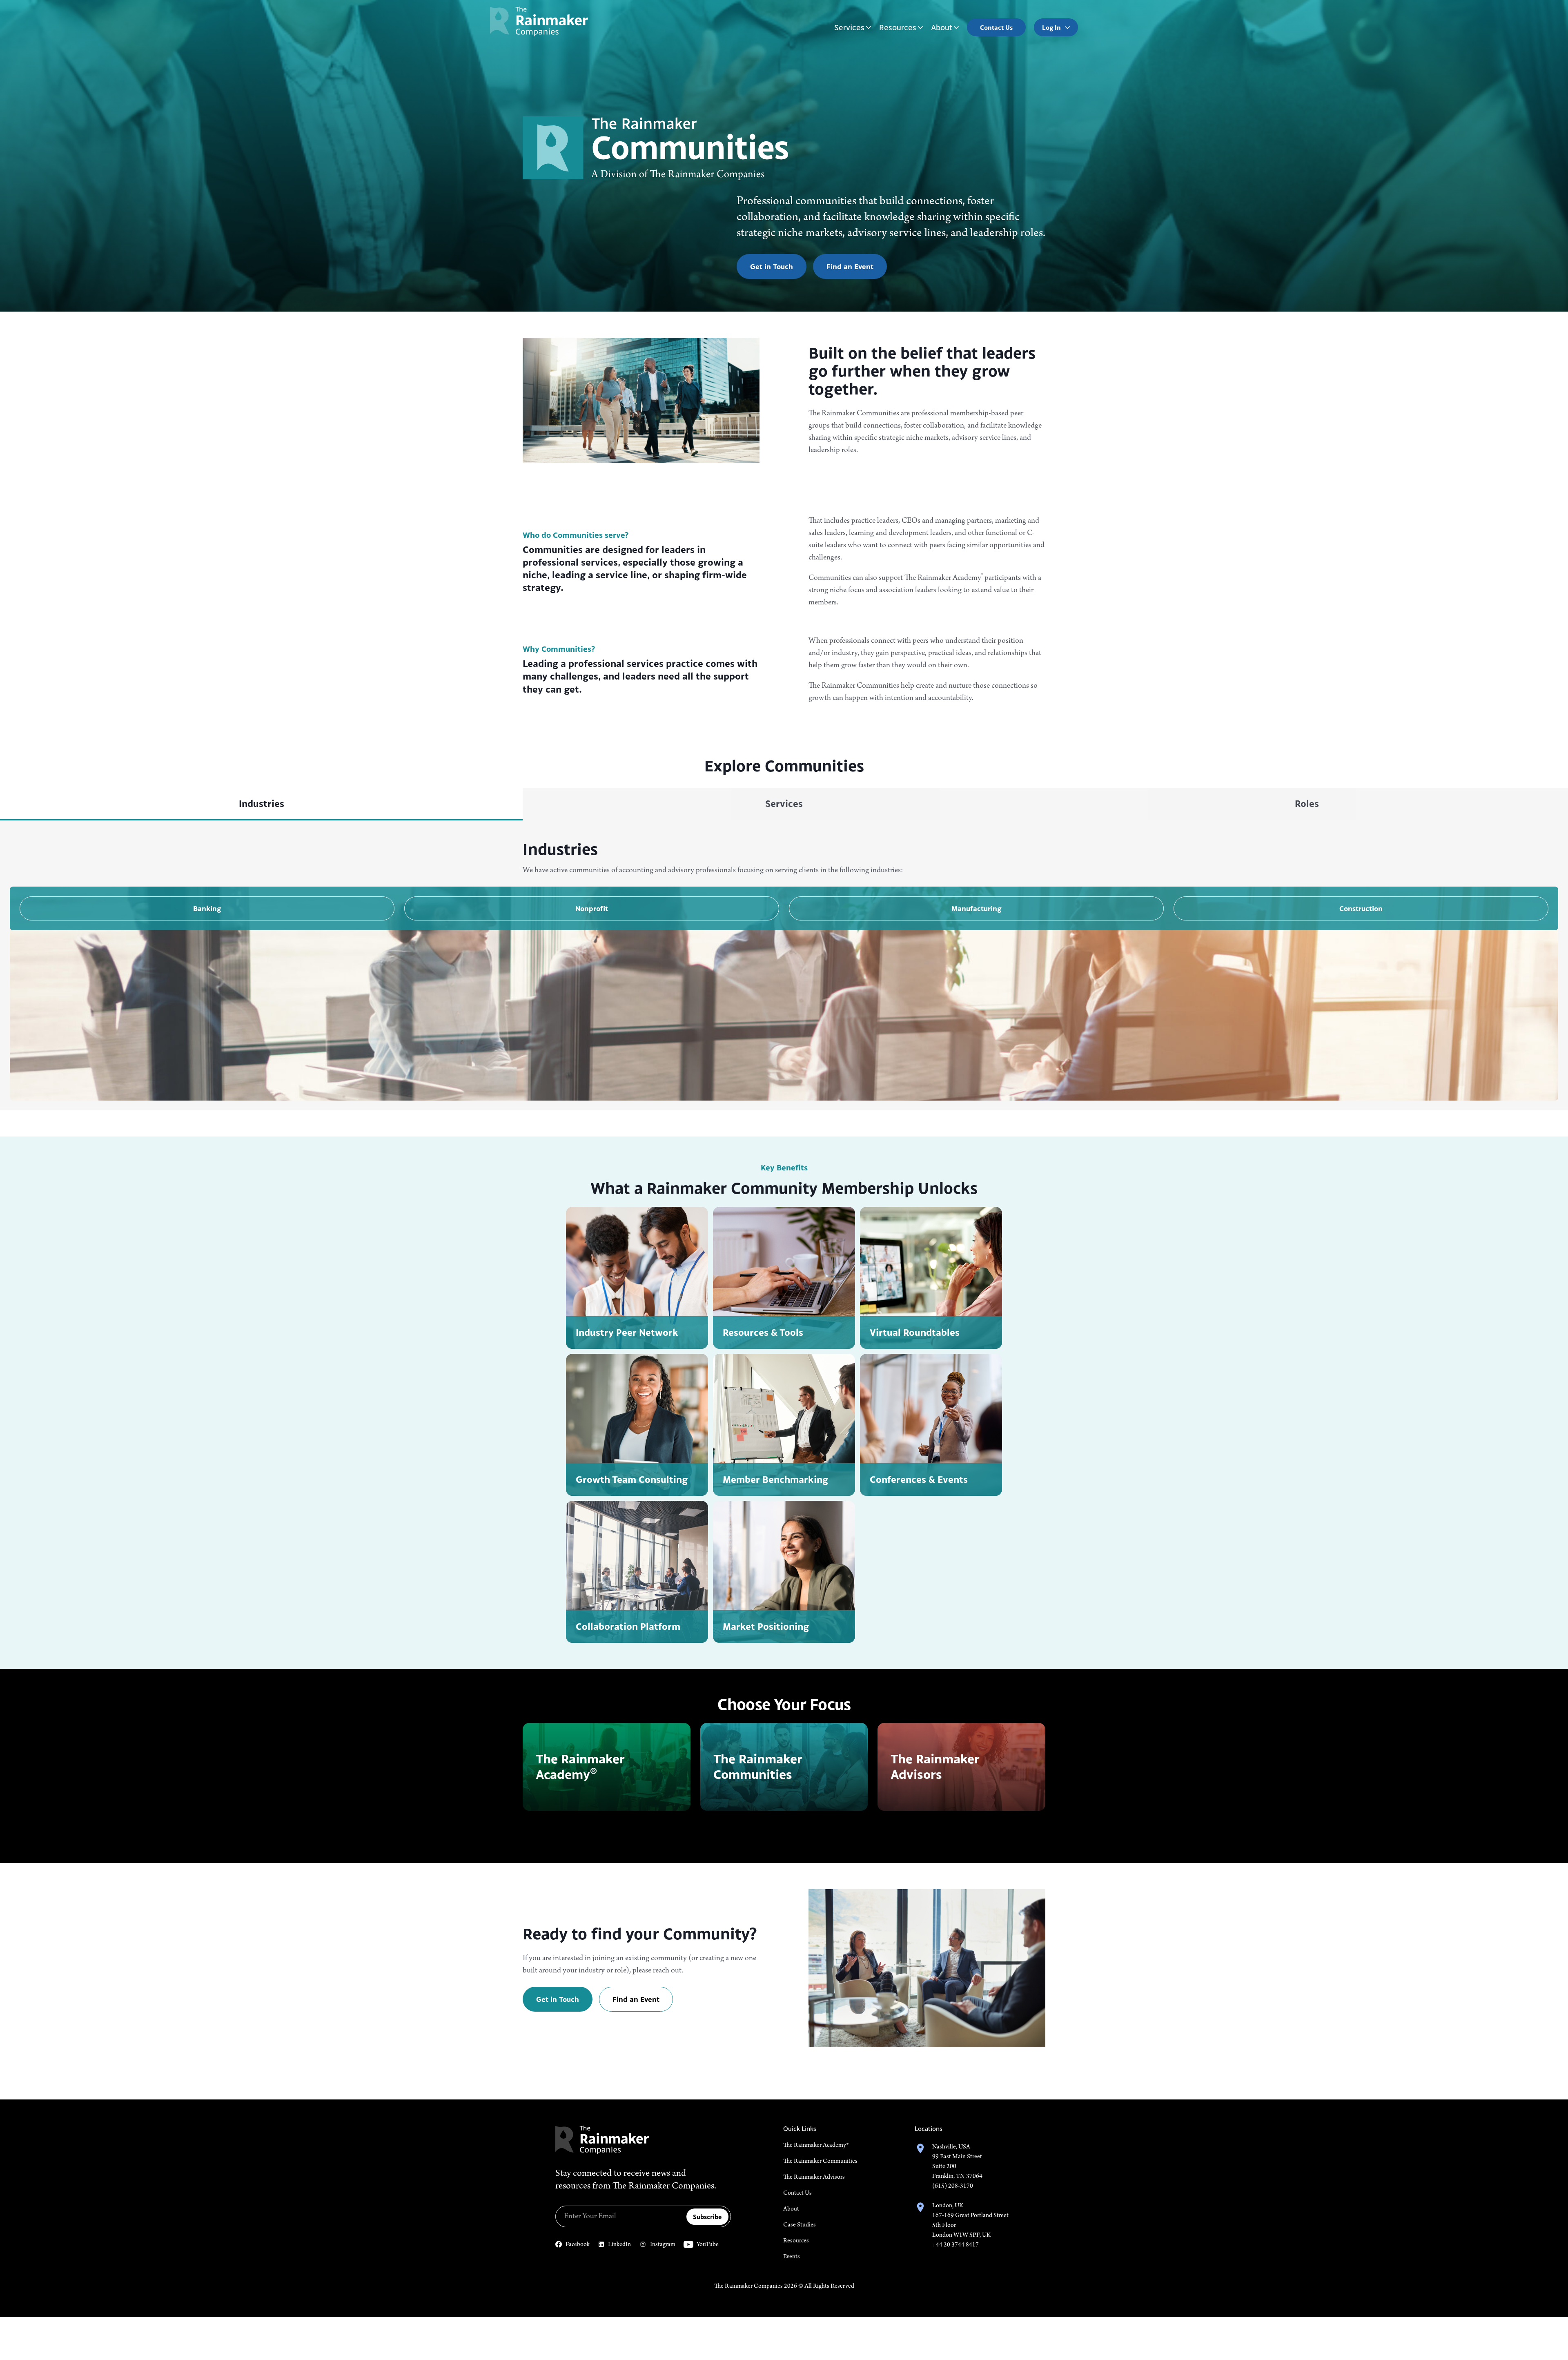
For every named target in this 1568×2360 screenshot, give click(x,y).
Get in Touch (772, 266)
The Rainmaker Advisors (814, 2177)
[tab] (261, 804)
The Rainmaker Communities (820, 2161)
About (942, 27)
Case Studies (800, 2225)
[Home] (539, 21)
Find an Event (850, 266)
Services (849, 27)
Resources (898, 27)
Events (792, 2257)
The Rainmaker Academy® (816, 2145)
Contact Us (797, 2193)
